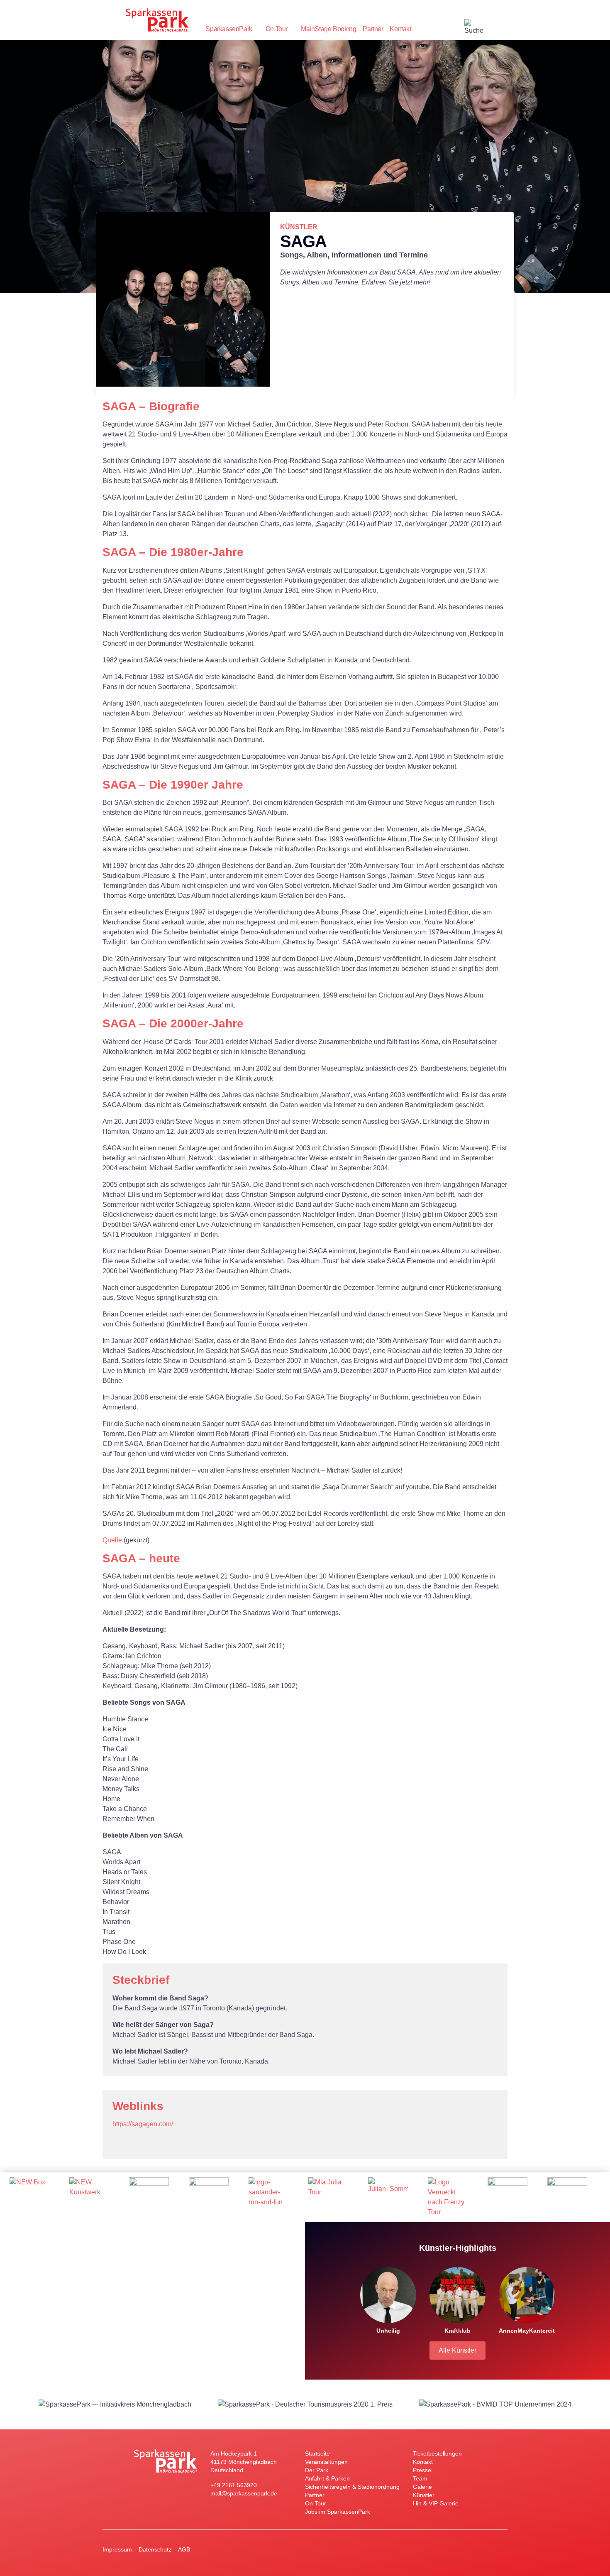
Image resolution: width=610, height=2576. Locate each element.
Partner (373, 29)
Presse (422, 2470)
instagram (441, 29)
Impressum (117, 2549)
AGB (184, 2549)
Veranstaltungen (326, 2462)
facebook (458, 29)
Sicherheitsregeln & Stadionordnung (352, 2487)
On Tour (277, 29)
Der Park (317, 2470)
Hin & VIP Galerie (436, 2503)
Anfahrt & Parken (327, 2478)
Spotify (136, 2142)
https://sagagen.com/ (143, 2124)
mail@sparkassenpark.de (244, 2493)
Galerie (422, 2487)
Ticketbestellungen (437, 2453)
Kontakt (400, 29)
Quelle (112, 1540)
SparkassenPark (229, 29)
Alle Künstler (457, 2350)
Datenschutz (155, 2549)
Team (420, 2478)
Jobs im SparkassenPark (338, 2512)
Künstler (424, 2495)
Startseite (317, 2453)
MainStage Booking (328, 29)
